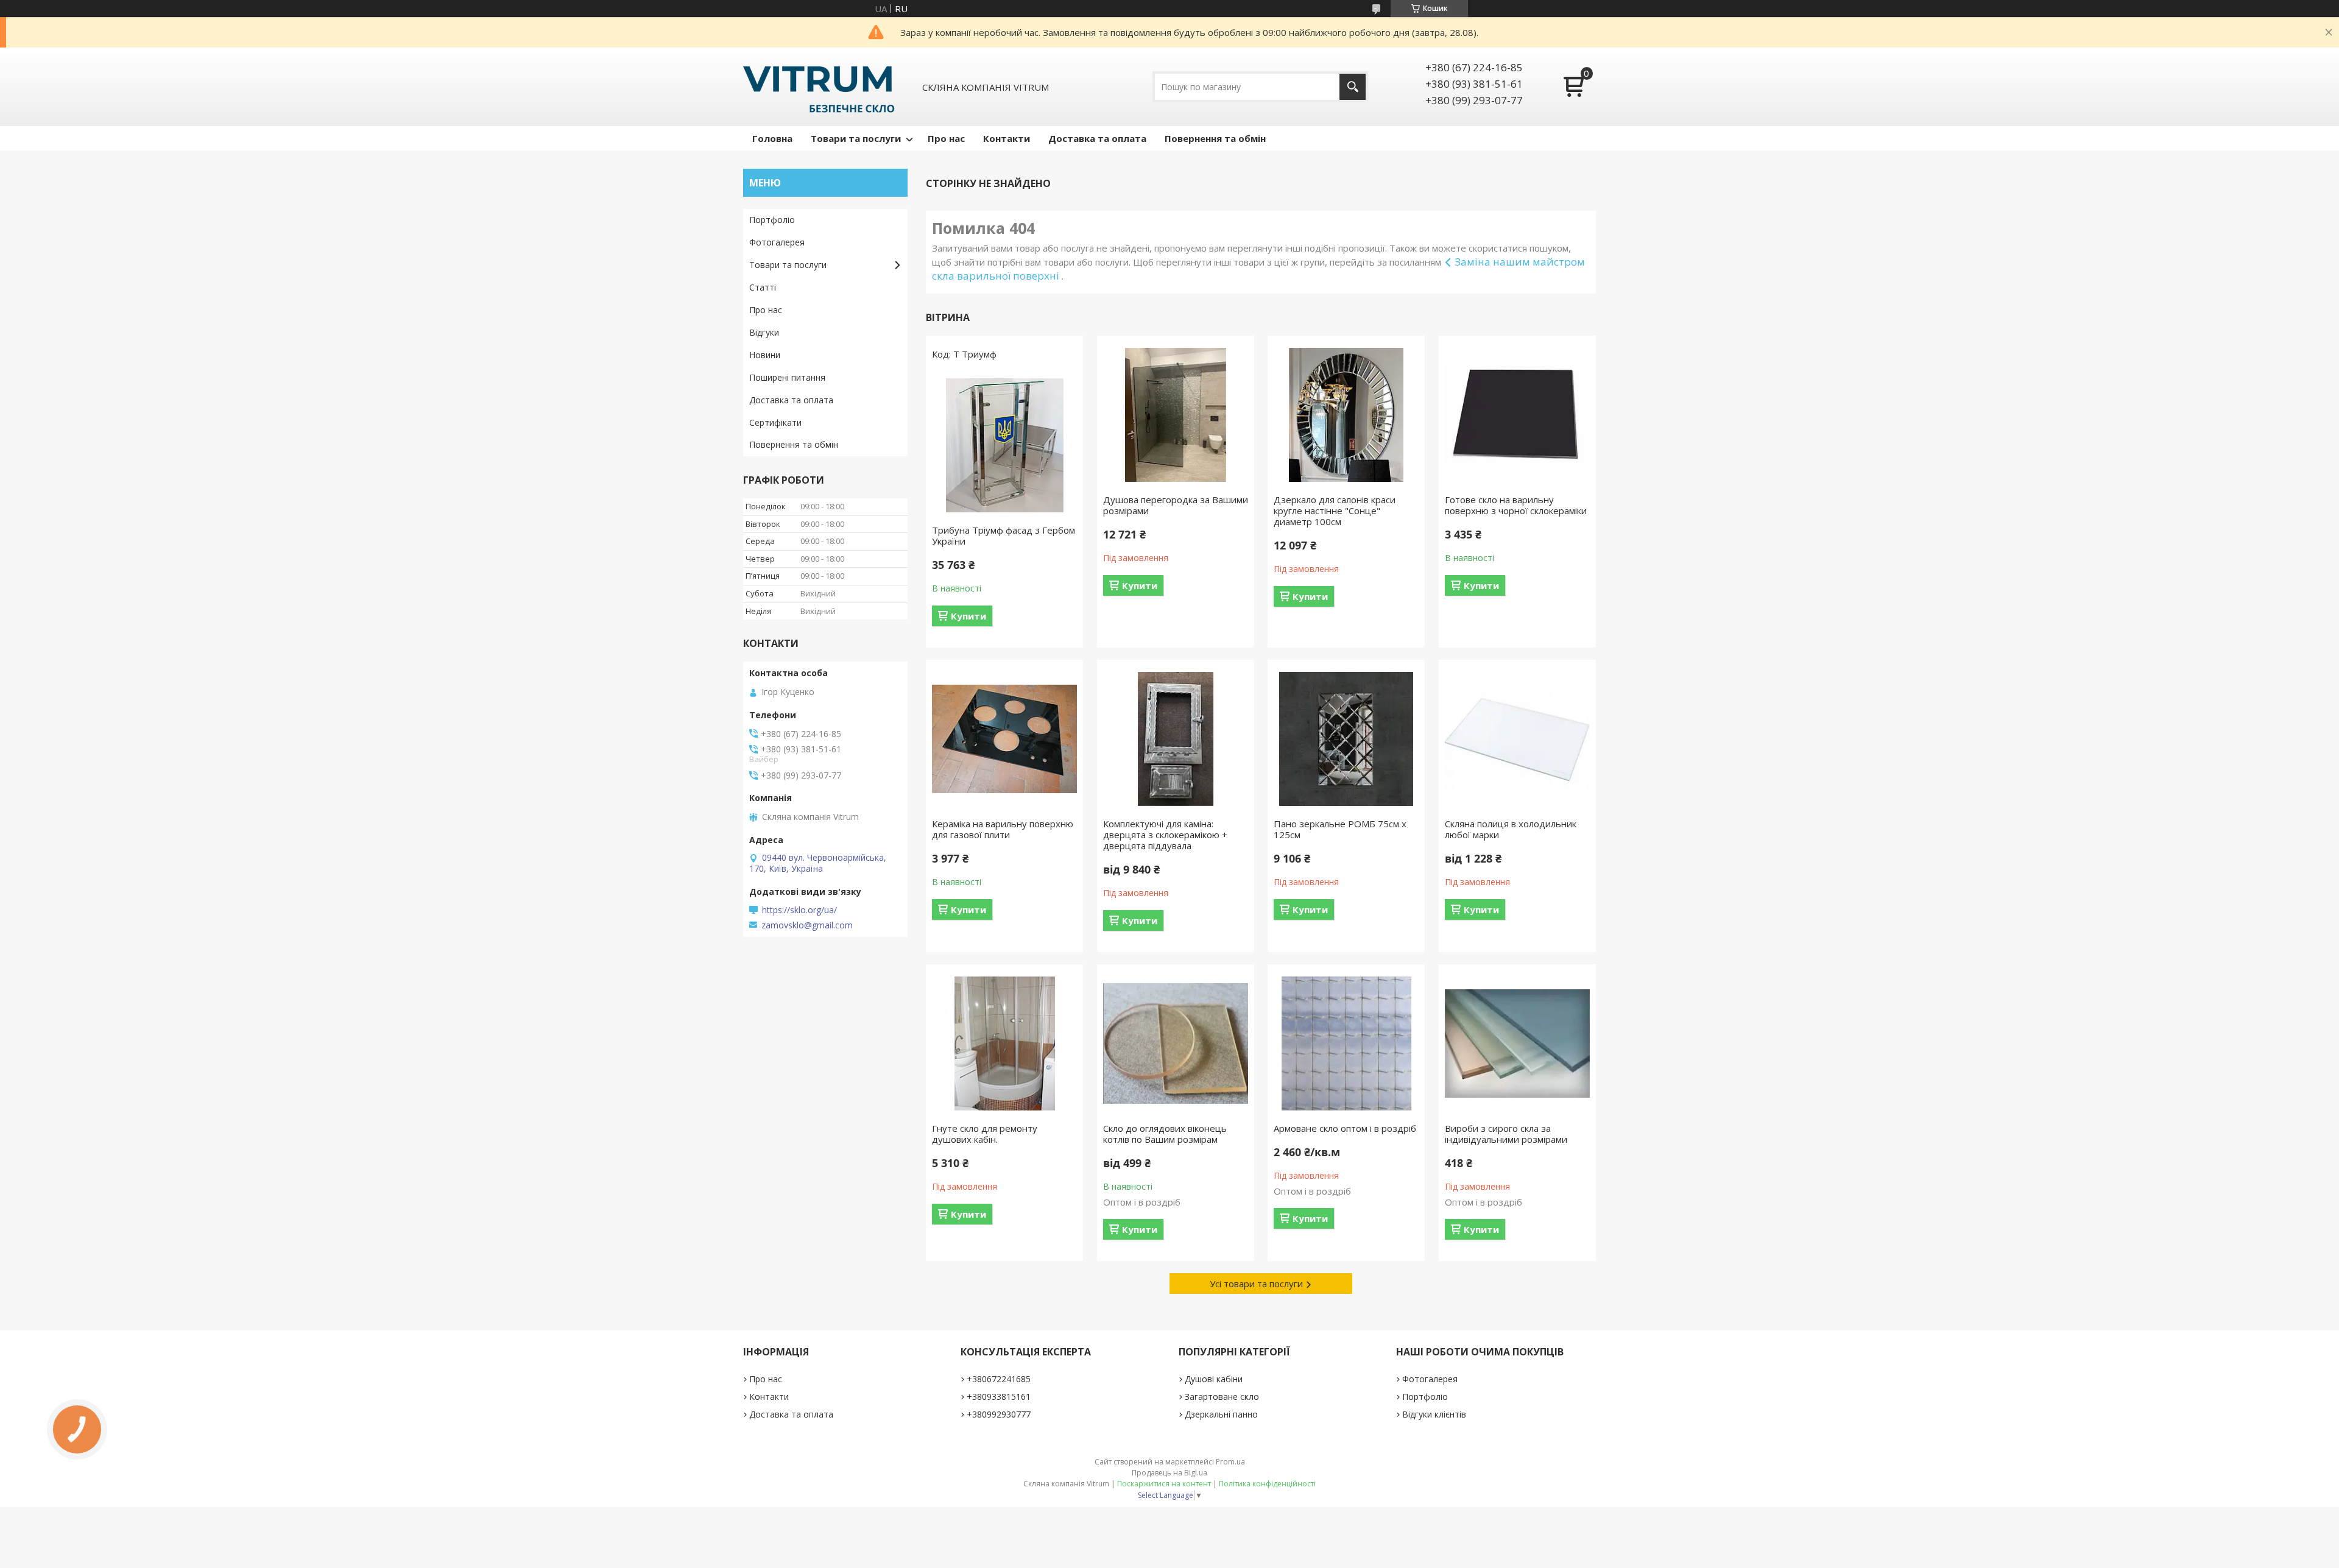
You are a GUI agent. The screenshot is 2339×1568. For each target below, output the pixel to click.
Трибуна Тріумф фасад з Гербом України (1004, 535)
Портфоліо (772, 220)
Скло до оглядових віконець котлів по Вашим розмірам (1165, 1134)
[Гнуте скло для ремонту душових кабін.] (1004, 1044)
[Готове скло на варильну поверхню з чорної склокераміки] (1517, 415)
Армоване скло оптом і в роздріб (1345, 1128)
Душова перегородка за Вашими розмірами (1176, 505)
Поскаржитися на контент (1164, 1484)
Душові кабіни (1214, 1379)
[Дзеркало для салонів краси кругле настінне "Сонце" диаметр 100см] (1346, 415)
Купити (968, 616)
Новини (765, 355)
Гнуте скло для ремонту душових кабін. (985, 1134)
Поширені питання (787, 377)
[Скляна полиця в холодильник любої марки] (1517, 739)
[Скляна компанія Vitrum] (819, 87)
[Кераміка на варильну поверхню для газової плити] (1004, 739)
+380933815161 (999, 1397)
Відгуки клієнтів (1434, 1414)
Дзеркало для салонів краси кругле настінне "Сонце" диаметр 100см (1335, 510)
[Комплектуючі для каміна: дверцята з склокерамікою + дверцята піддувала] (1176, 739)
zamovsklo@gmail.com (807, 925)
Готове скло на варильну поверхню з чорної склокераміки (1516, 505)
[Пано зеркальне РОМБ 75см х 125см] (1346, 739)
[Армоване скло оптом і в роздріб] (1346, 1044)
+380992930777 (999, 1414)
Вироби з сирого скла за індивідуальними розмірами (1506, 1134)
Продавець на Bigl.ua (1169, 1473)
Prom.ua (1230, 1462)
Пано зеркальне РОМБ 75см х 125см (1340, 829)
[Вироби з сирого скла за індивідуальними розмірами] (1517, 1044)
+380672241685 (999, 1379)
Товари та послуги (856, 138)
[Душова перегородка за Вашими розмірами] (1176, 415)
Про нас (946, 138)
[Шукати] (1353, 87)
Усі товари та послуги (1256, 1284)
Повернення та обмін (1215, 138)
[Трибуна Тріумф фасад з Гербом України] (1004, 445)
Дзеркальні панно (1221, 1414)
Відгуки (764, 332)
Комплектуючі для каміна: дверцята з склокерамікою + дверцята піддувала (1165, 835)
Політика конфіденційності (1267, 1484)
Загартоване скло (1222, 1397)
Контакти (1007, 138)
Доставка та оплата (1097, 138)
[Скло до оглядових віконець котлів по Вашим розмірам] (1176, 1044)
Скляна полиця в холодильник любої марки (1511, 829)
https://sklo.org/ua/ (799, 910)
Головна (772, 138)
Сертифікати (775, 422)
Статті (763, 287)
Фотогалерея (777, 242)
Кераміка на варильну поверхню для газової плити (1003, 829)
